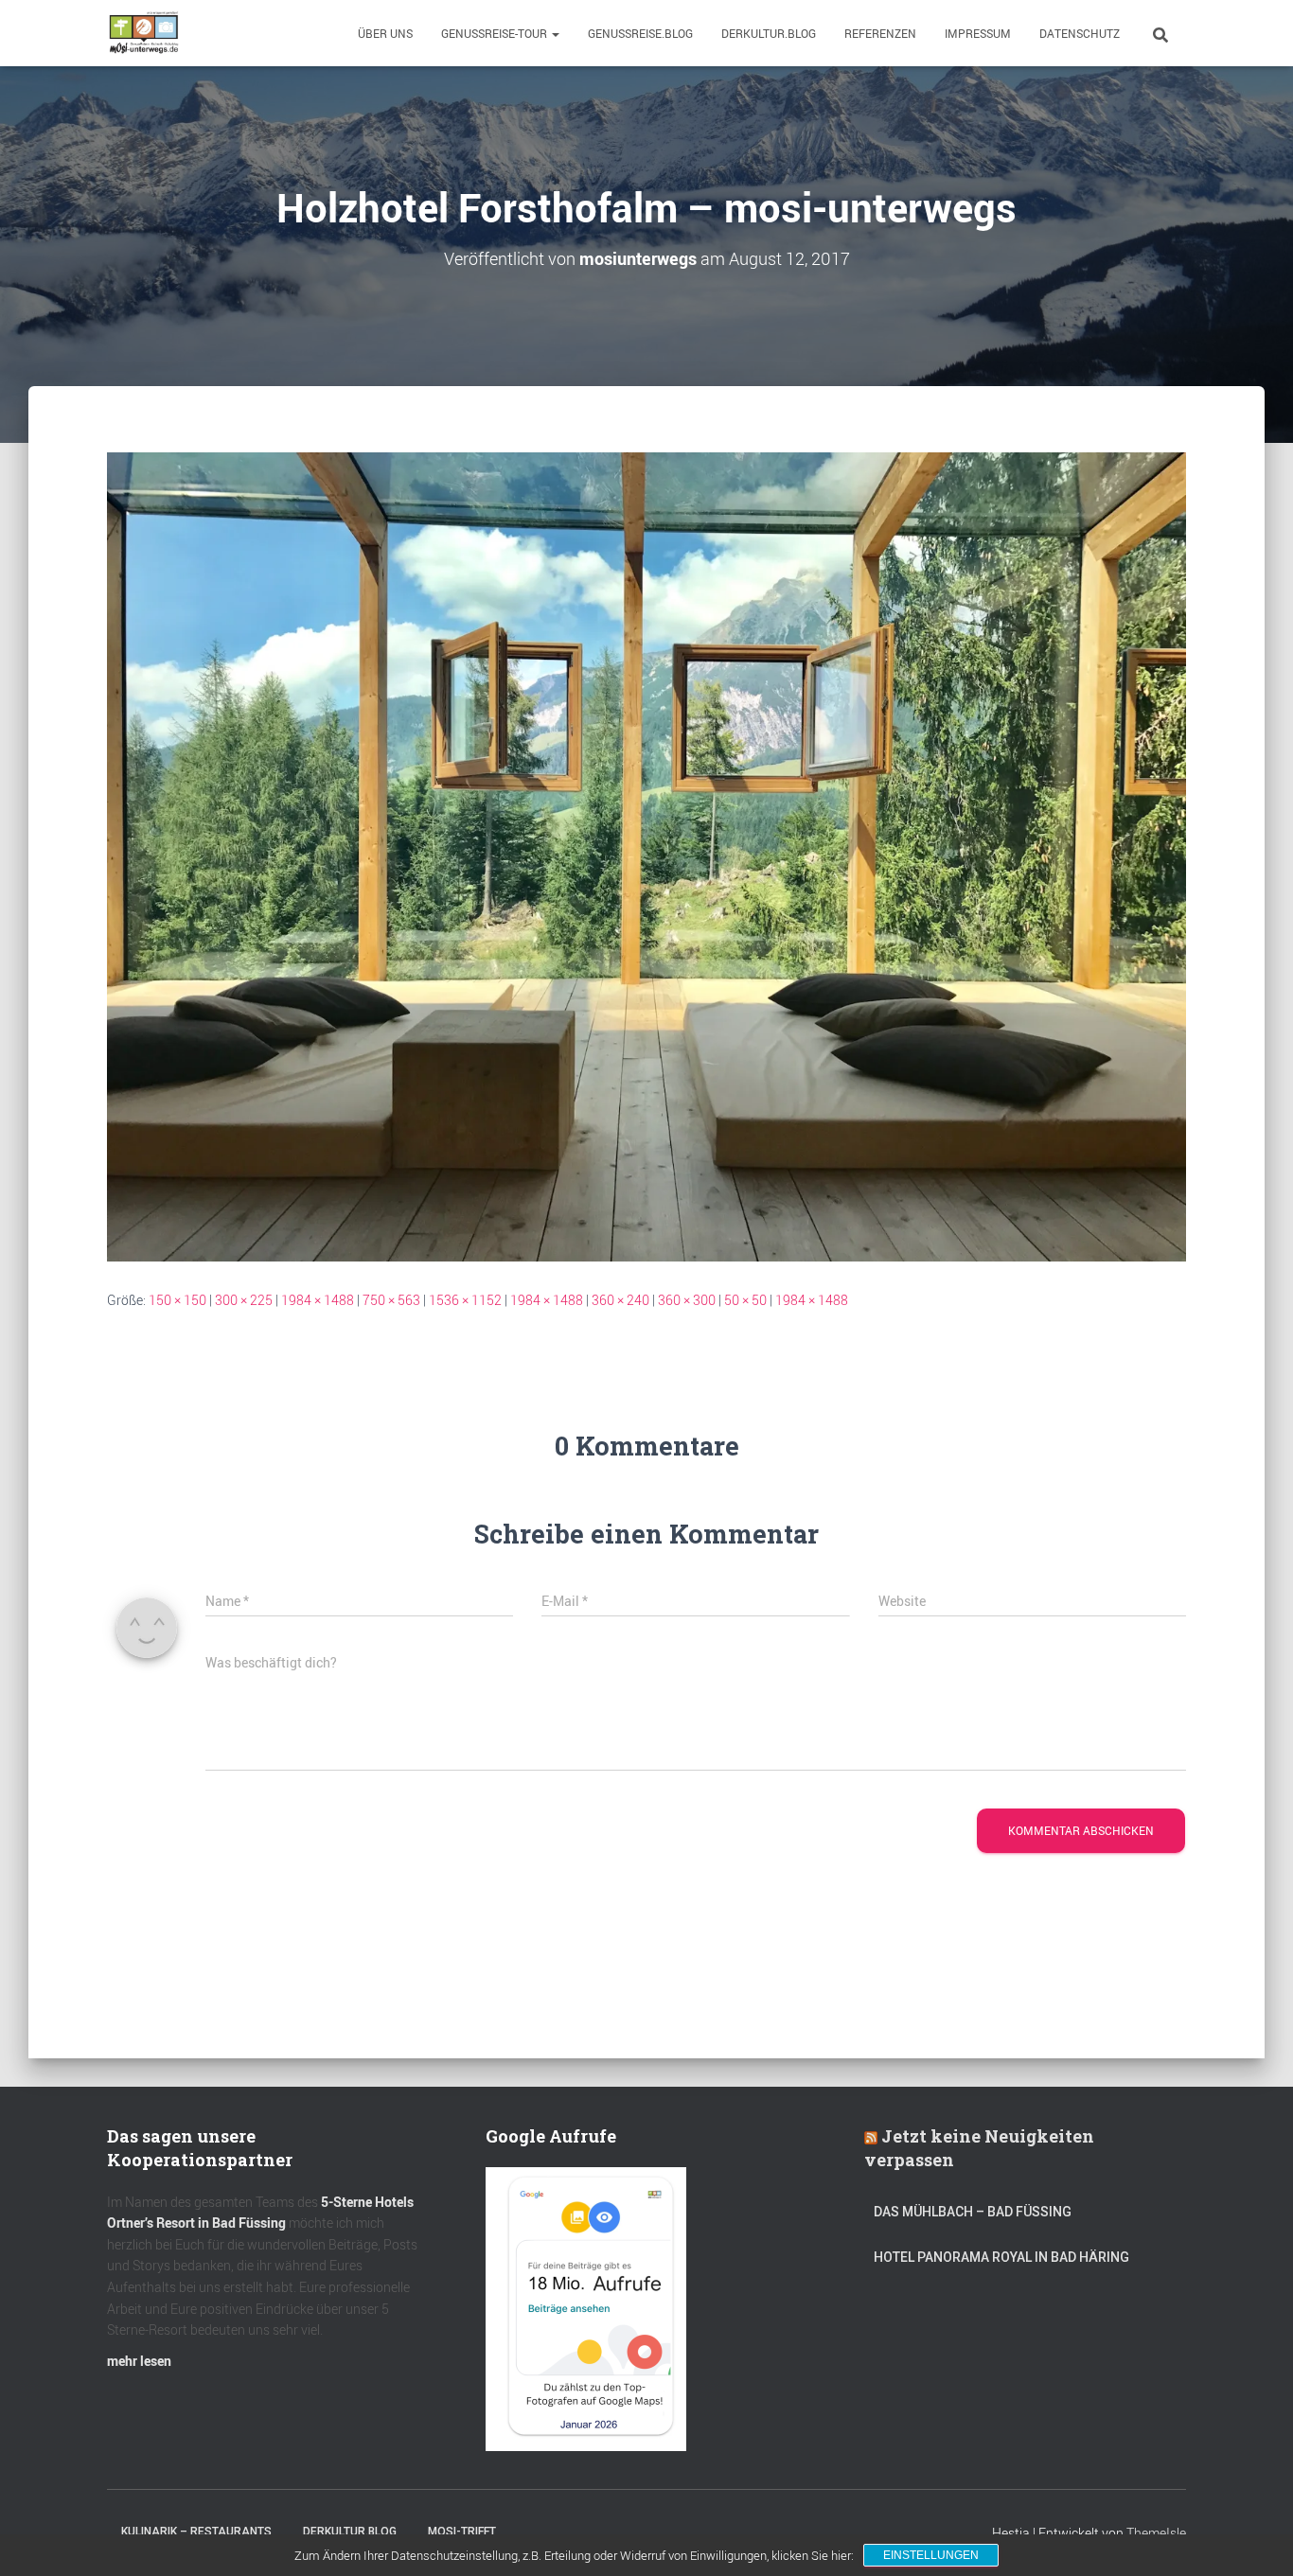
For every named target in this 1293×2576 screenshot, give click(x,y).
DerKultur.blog (769, 33)
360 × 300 (687, 1300)
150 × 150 (177, 1300)
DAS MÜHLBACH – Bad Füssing (973, 2212)
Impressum (978, 33)
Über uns (385, 33)
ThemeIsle (1156, 2533)
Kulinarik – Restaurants (196, 2532)
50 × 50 (745, 1300)
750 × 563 (391, 1300)
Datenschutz (1080, 33)
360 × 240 (620, 1300)
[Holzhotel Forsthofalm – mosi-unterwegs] (646, 855)
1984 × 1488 (318, 1300)
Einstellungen (931, 2555)
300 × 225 (244, 1300)
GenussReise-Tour (496, 33)
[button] (555, 33)
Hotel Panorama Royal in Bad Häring (1001, 2257)
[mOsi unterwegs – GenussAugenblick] (144, 33)
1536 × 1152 (465, 1300)
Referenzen (880, 33)
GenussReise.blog (640, 33)
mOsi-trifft (462, 2532)
